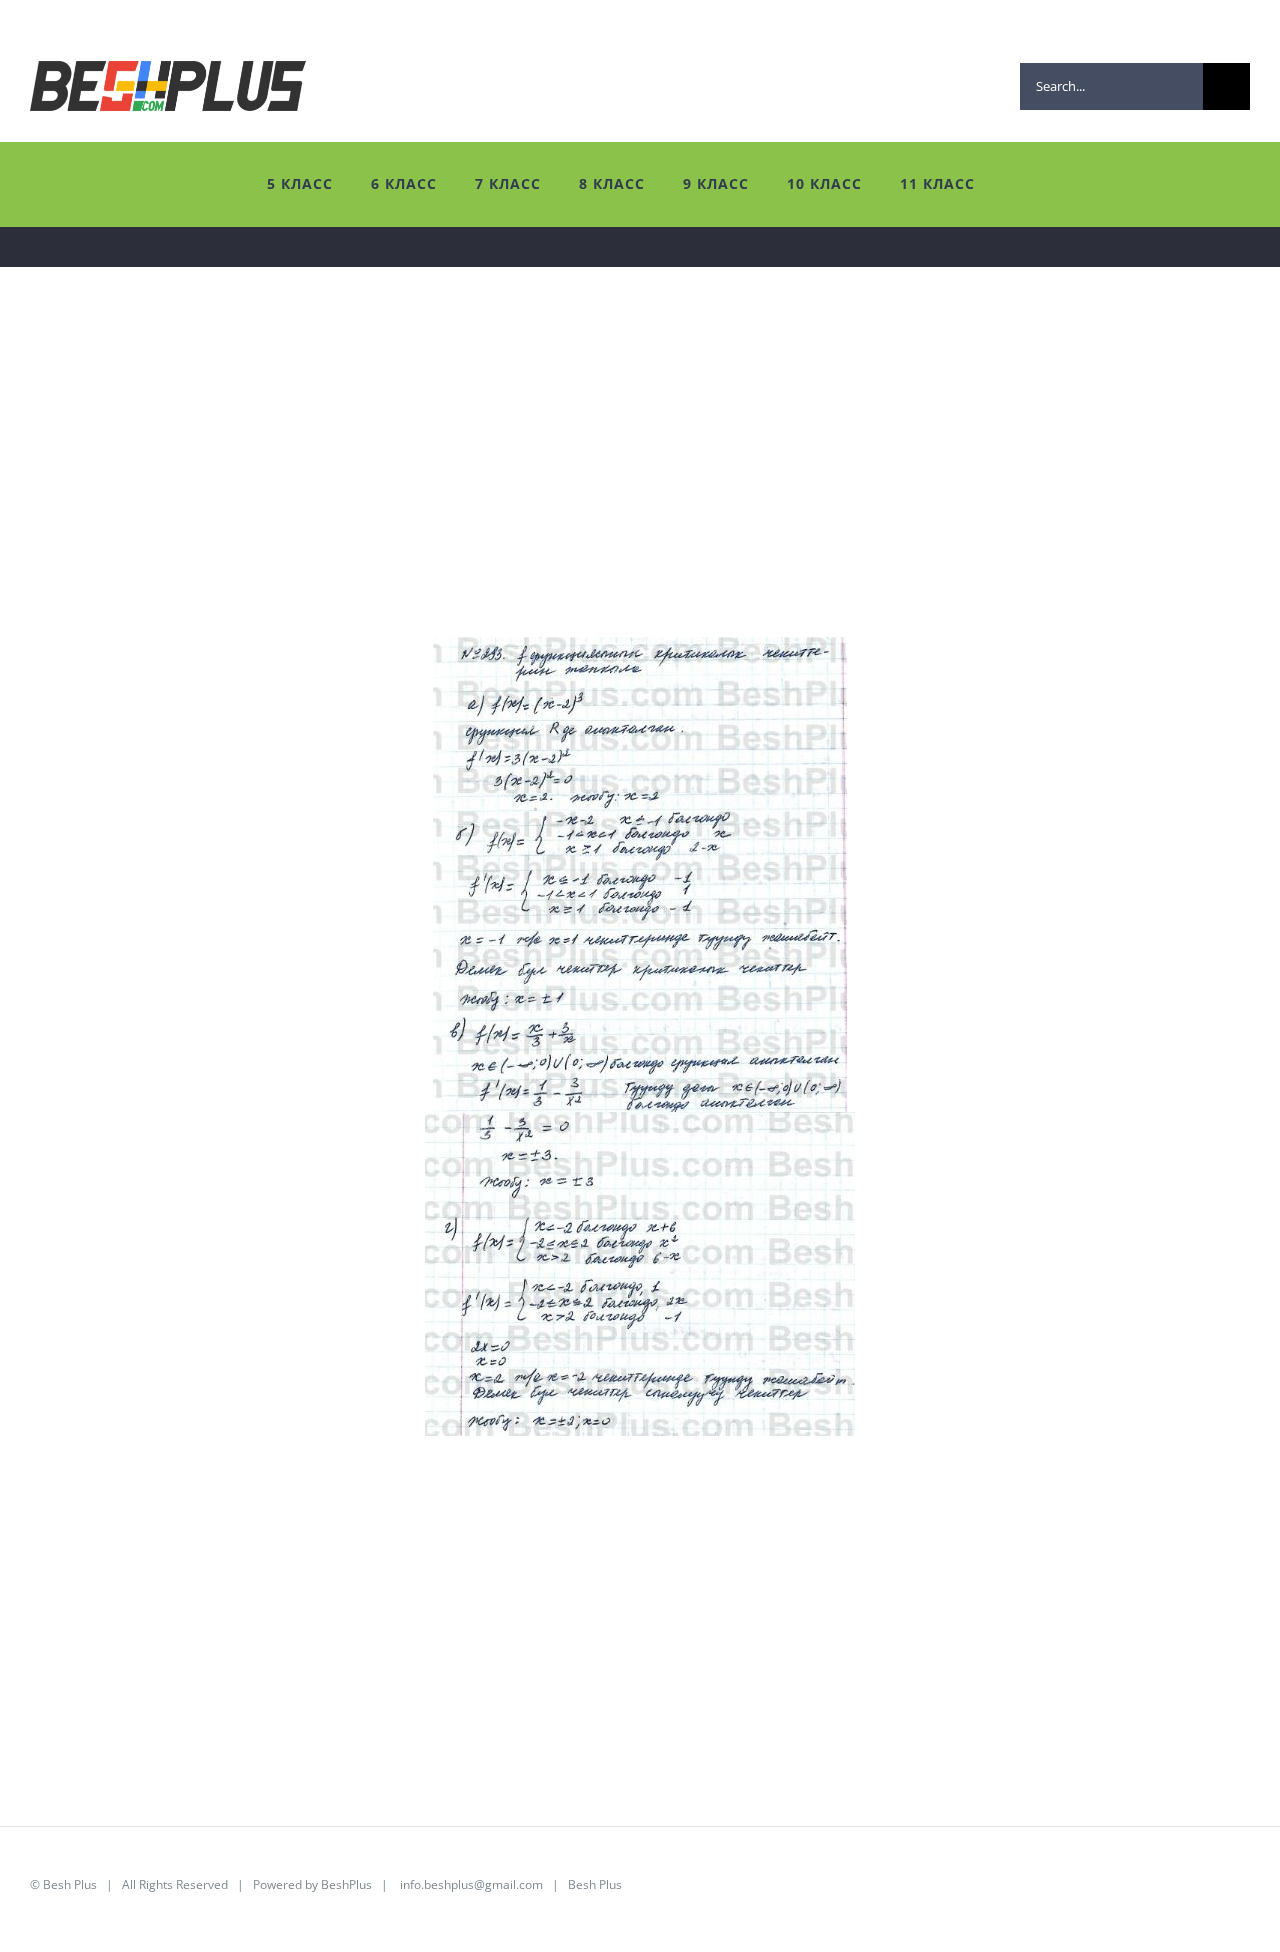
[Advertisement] (630, 497)
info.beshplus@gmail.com (471, 1884)
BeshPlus (346, 1884)
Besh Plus (70, 1884)
